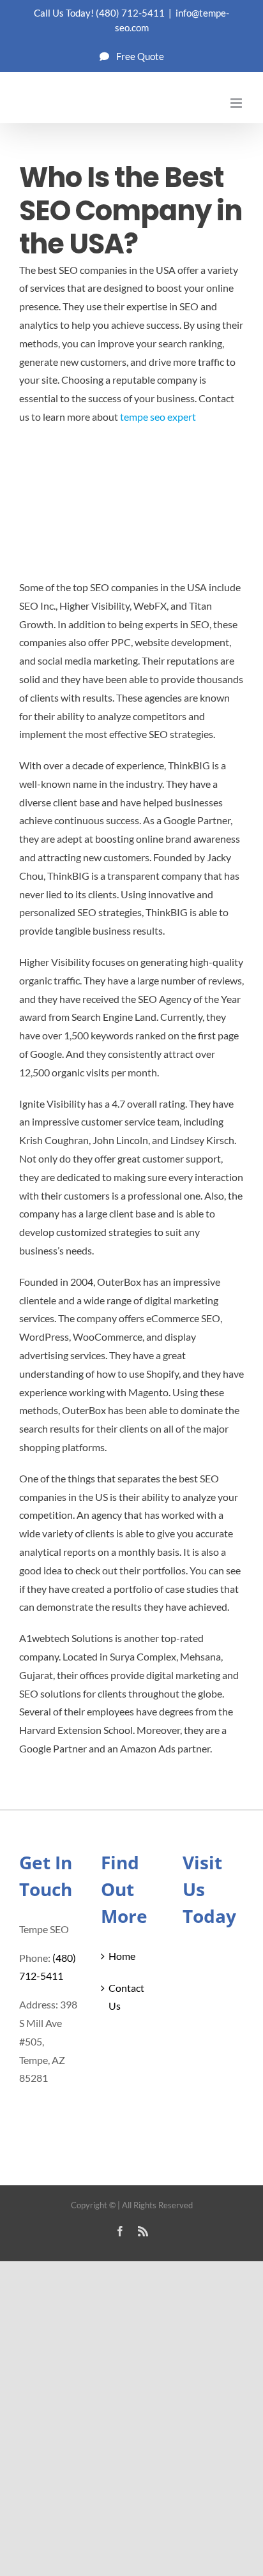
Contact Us (126, 1997)
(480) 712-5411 (130, 13)
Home (122, 1956)
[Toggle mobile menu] (237, 103)
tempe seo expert (158, 417)
